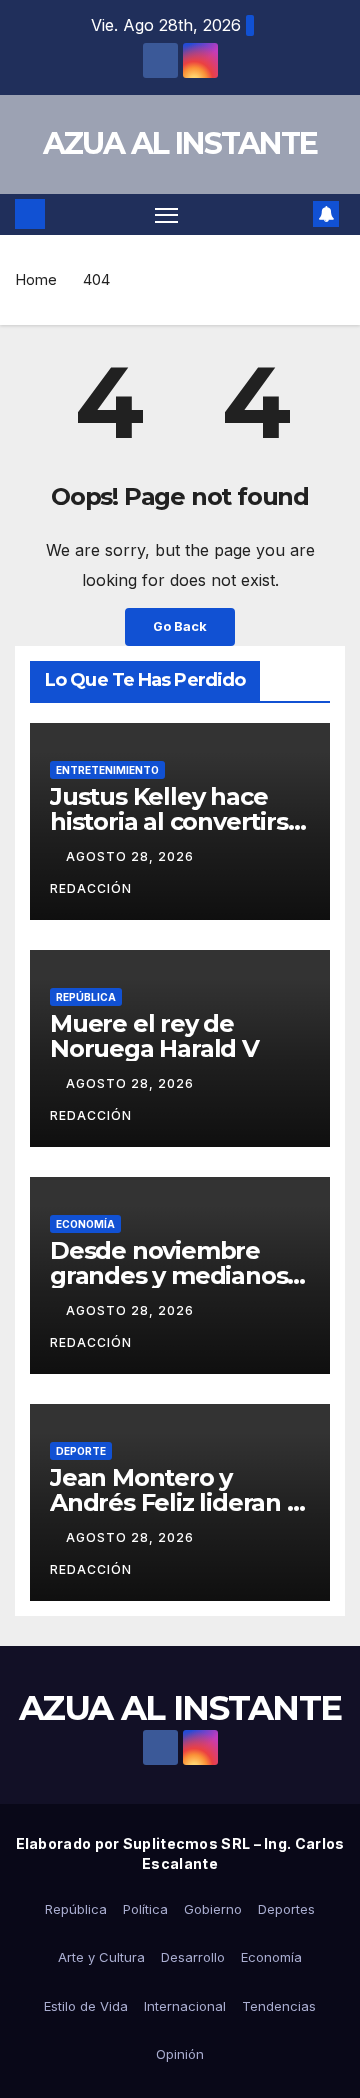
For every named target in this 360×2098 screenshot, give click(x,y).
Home (36, 279)
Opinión (180, 2054)
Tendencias (279, 2006)
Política (145, 1909)
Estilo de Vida (86, 2006)
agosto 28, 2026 (132, 856)
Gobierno (213, 1909)
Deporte (81, 1451)
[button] (294, 214)
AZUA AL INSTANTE (180, 143)
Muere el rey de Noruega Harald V (154, 1036)
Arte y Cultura (101, 1957)
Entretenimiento (107, 770)
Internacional (185, 2006)
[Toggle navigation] (167, 215)
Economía (85, 1224)
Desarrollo (193, 1957)
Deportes (286, 1909)
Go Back (180, 626)
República (86, 997)
